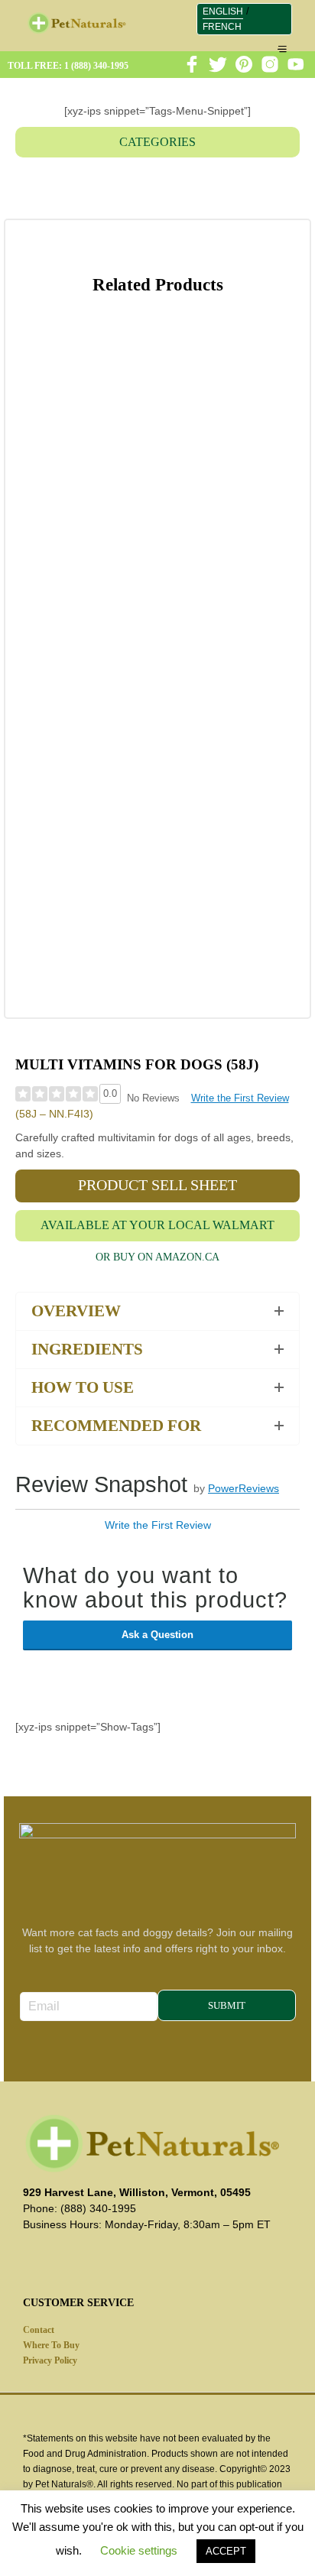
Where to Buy (51, 2345)
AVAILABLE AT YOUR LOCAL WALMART (157, 1225)
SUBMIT (227, 2005)
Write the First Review (240, 1098)
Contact (39, 2330)
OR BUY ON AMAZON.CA (157, 1257)
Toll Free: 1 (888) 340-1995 (68, 66)
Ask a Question (157, 1635)
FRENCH (222, 27)
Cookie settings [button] (139, 2550)
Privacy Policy (50, 2360)
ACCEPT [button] (226, 2551)
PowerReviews (244, 1488)
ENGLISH (223, 11)
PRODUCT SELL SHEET (157, 1185)
